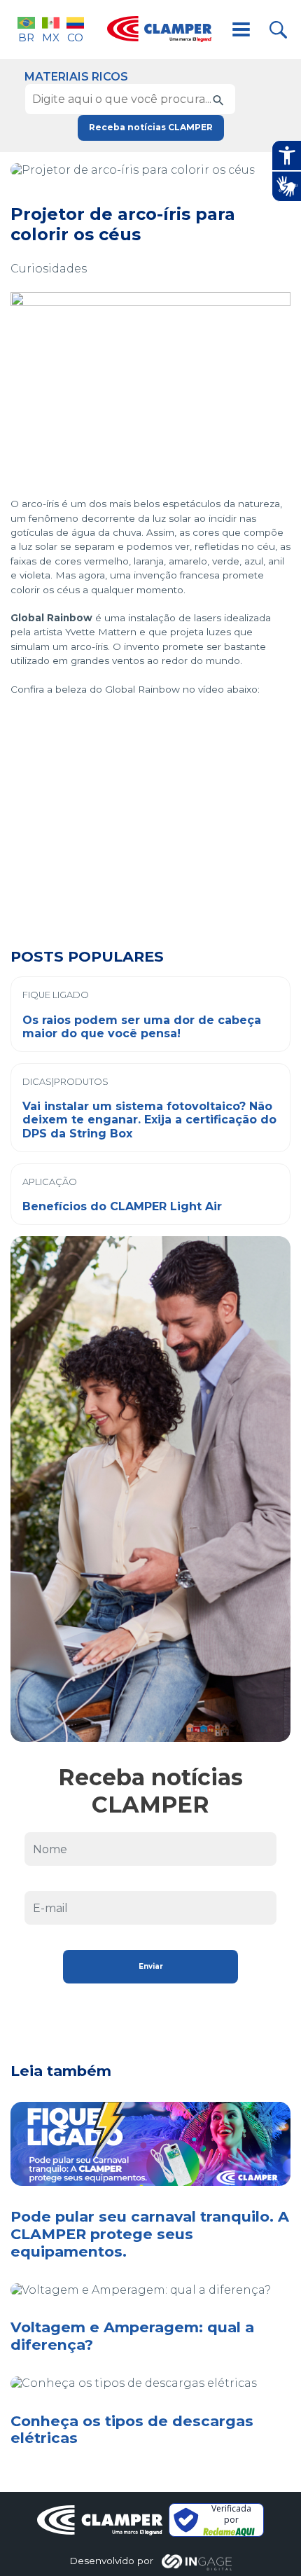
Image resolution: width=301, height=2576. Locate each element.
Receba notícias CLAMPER (151, 127)
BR (26, 37)
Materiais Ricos (76, 77)
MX (51, 37)
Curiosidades (49, 269)
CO (75, 37)
